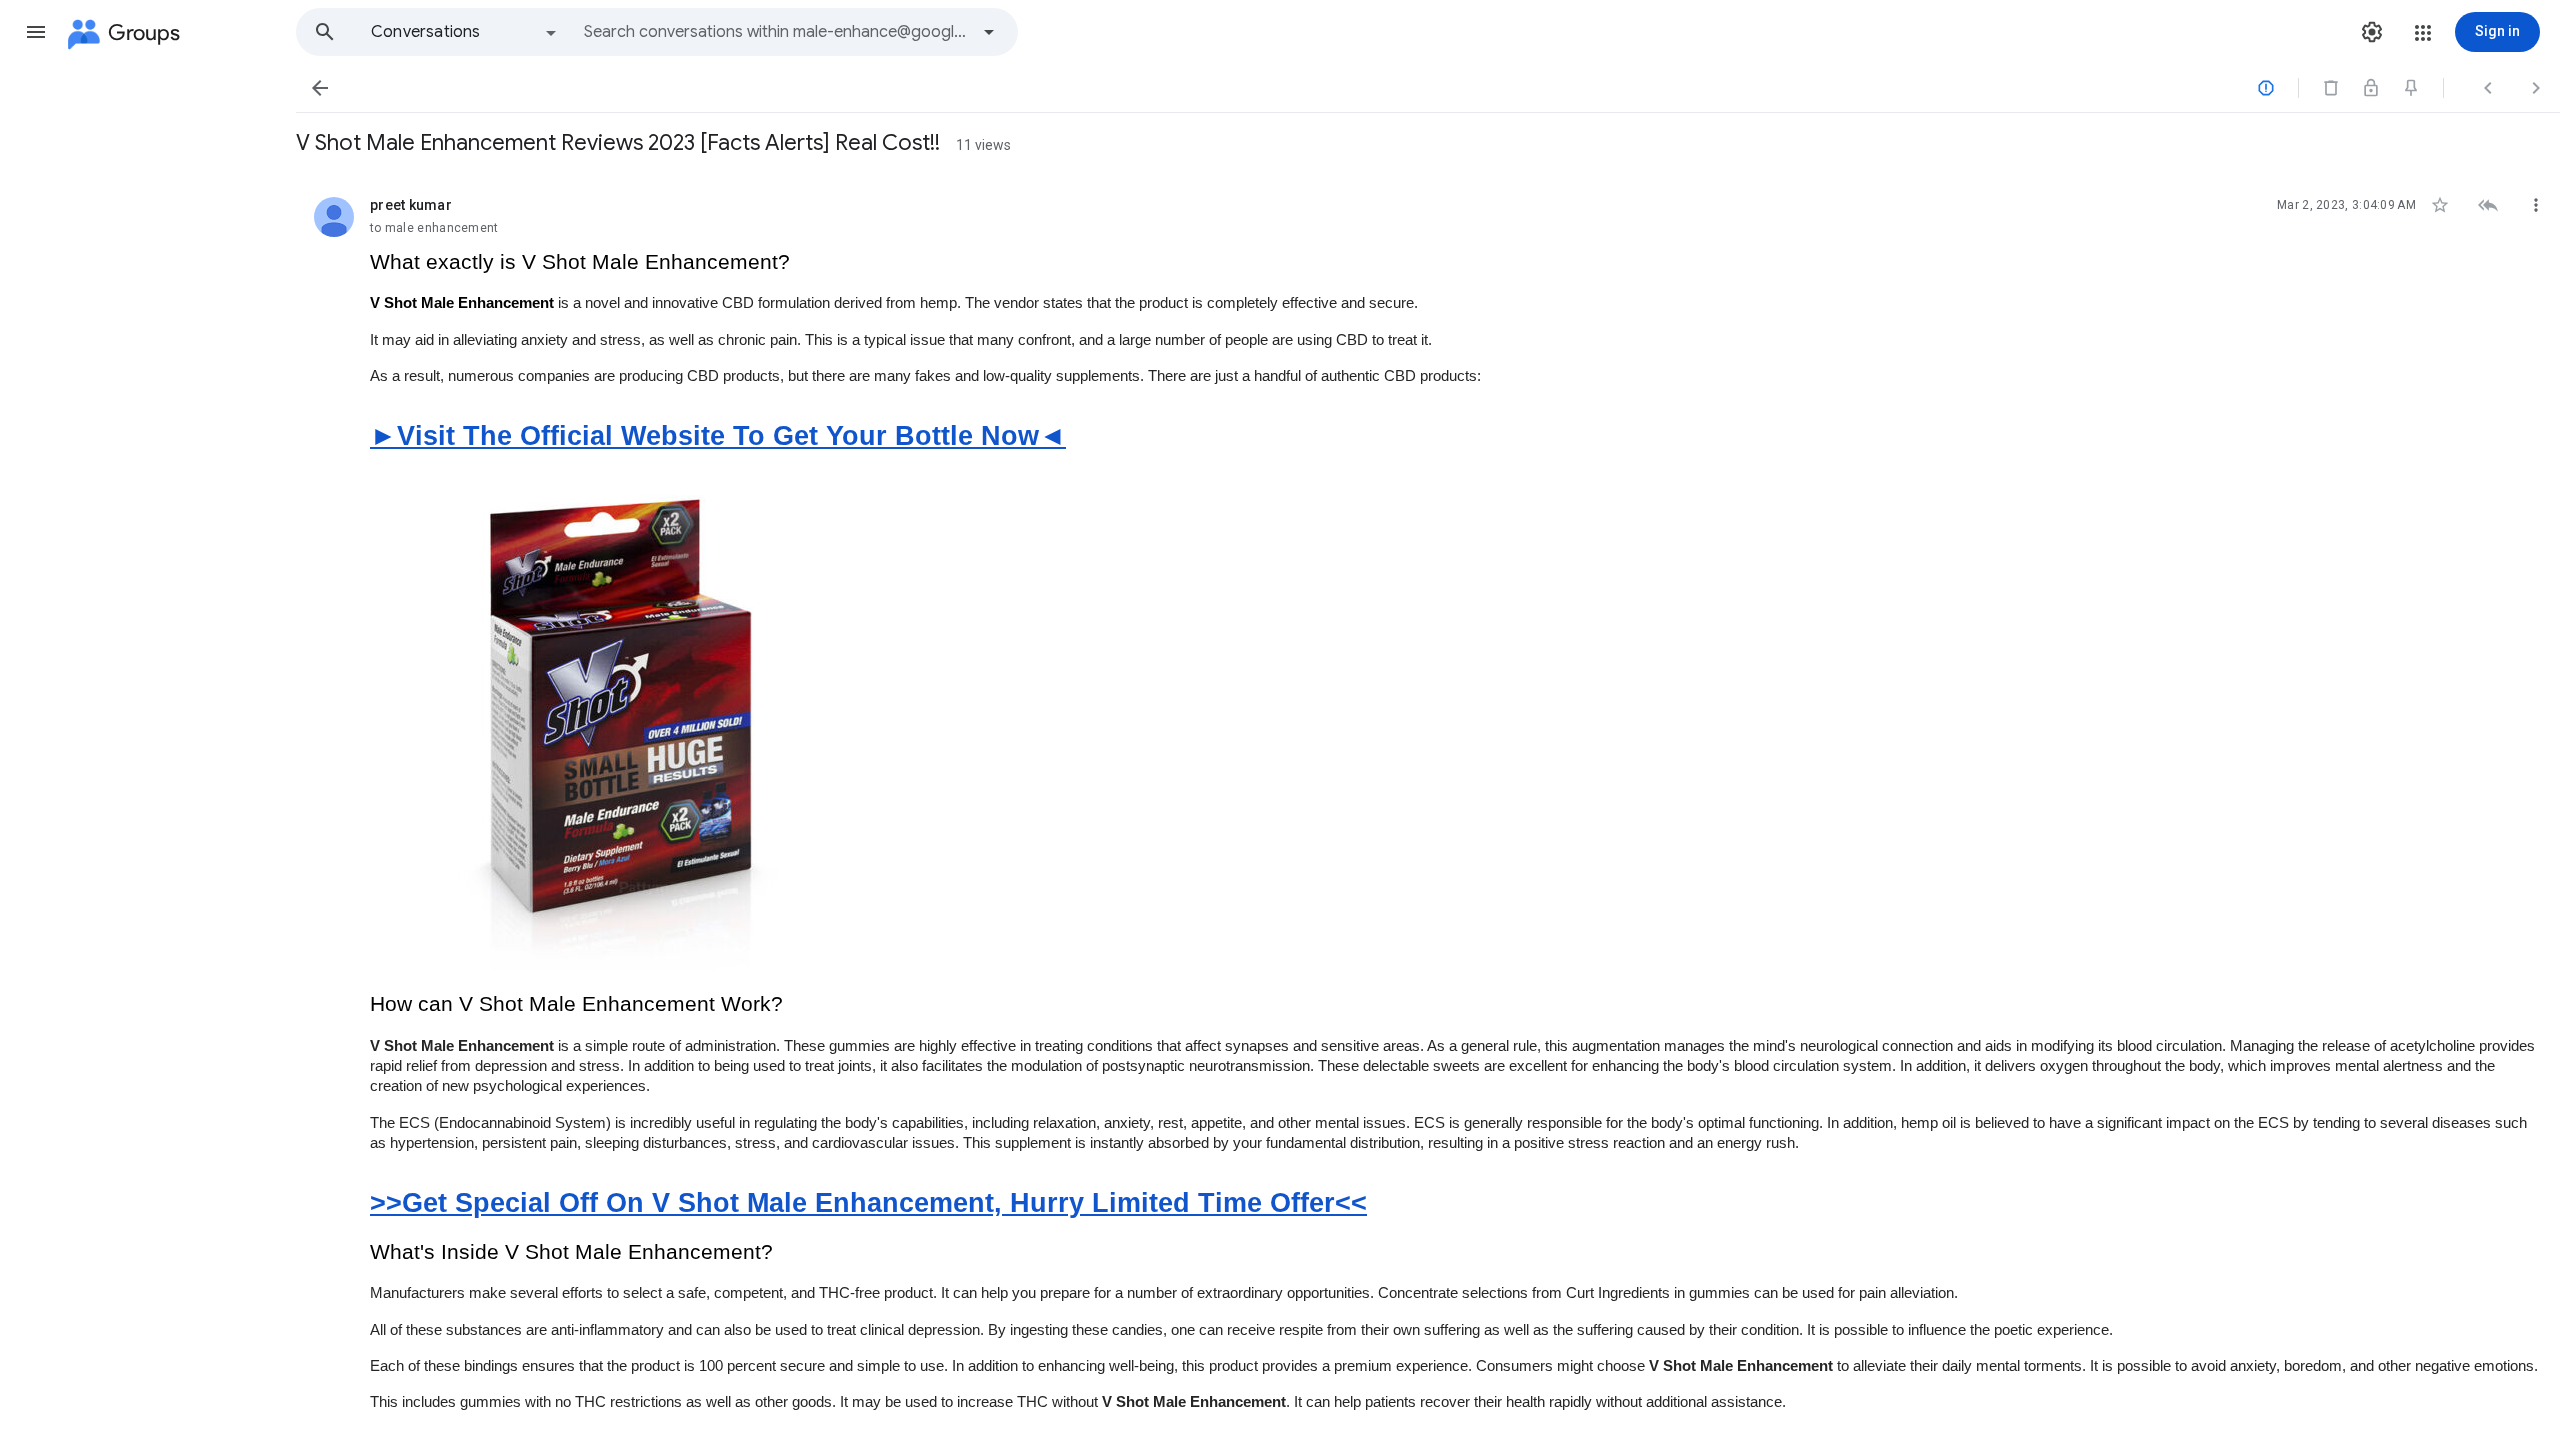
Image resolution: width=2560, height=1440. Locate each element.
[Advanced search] (989, 32)
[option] (465, 32)
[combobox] (776, 32)
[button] (36, 32)
